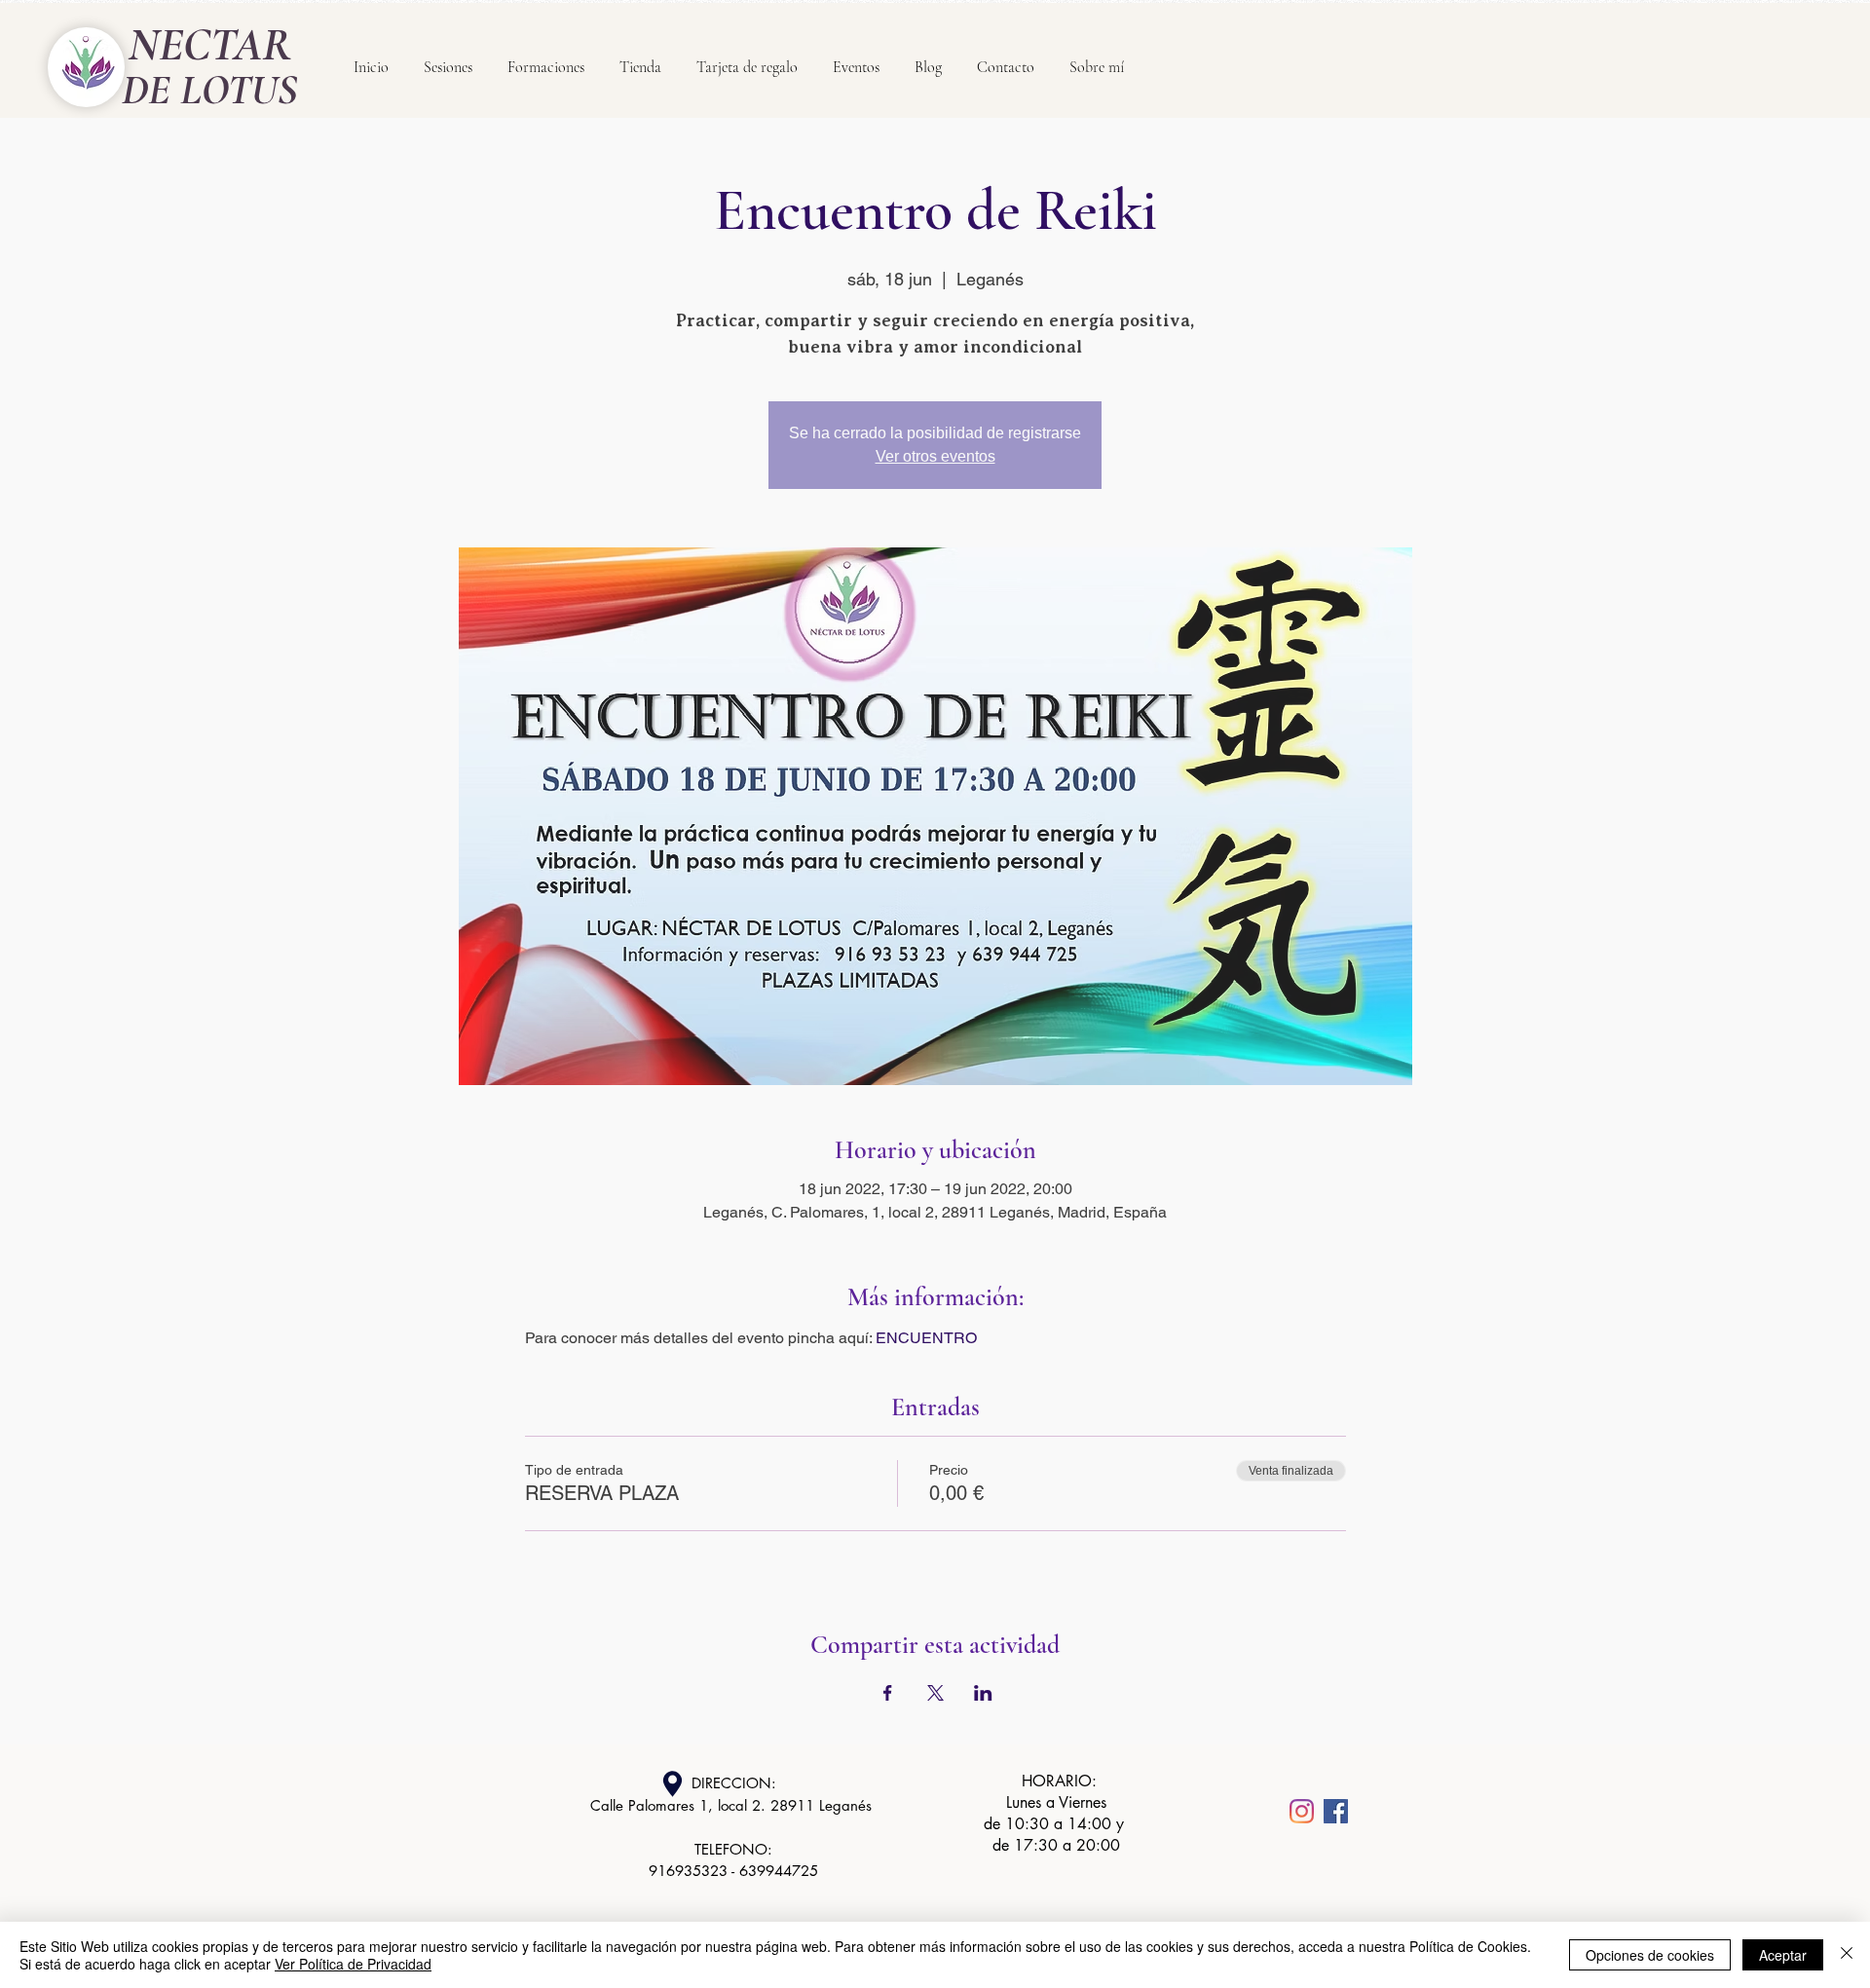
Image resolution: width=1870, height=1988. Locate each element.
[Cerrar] (1847, 1955)
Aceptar (1783, 1955)
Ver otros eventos (935, 456)
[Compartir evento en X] (935, 1693)
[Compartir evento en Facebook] (888, 1693)
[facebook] (1336, 1811)
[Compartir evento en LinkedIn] (983, 1693)
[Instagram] (1302, 1811)
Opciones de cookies (1650, 1955)
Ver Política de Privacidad (353, 1964)
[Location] (672, 1784)
